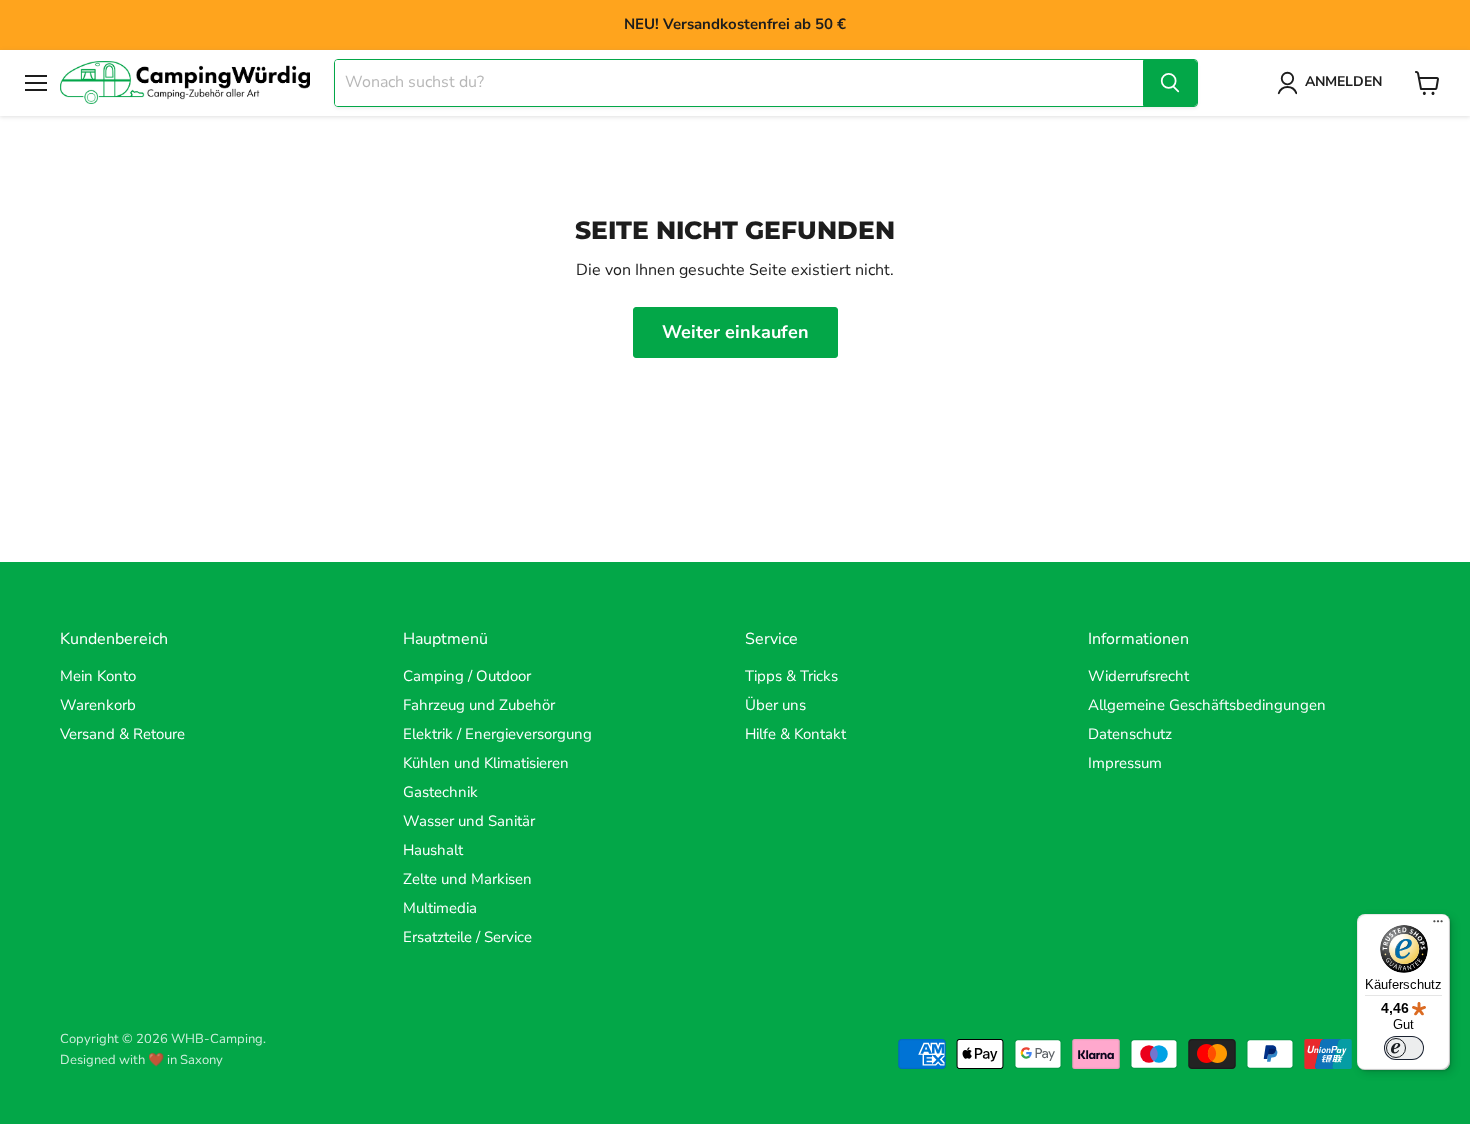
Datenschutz (1130, 734)
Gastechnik (440, 792)
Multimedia (440, 908)
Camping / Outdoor (467, 676)
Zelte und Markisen (467, 879)
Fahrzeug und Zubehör (479, 705)
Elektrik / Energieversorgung (497, 734)
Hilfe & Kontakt (795, 734)
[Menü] (1438, 926)
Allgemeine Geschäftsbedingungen (1207, 705)
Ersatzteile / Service (467, 937)
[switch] (1404, 1048)
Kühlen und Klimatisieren (486, 763)
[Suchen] (1170, 83)
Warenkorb (98, 705)
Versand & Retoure (122, 734)
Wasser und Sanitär (469, 821)
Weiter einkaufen (735, 332)
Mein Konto (98, 676)
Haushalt (433, 850)
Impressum (1125, 763)
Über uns (775, 705)
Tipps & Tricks (791, 676)
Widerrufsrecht (1138, 676)
